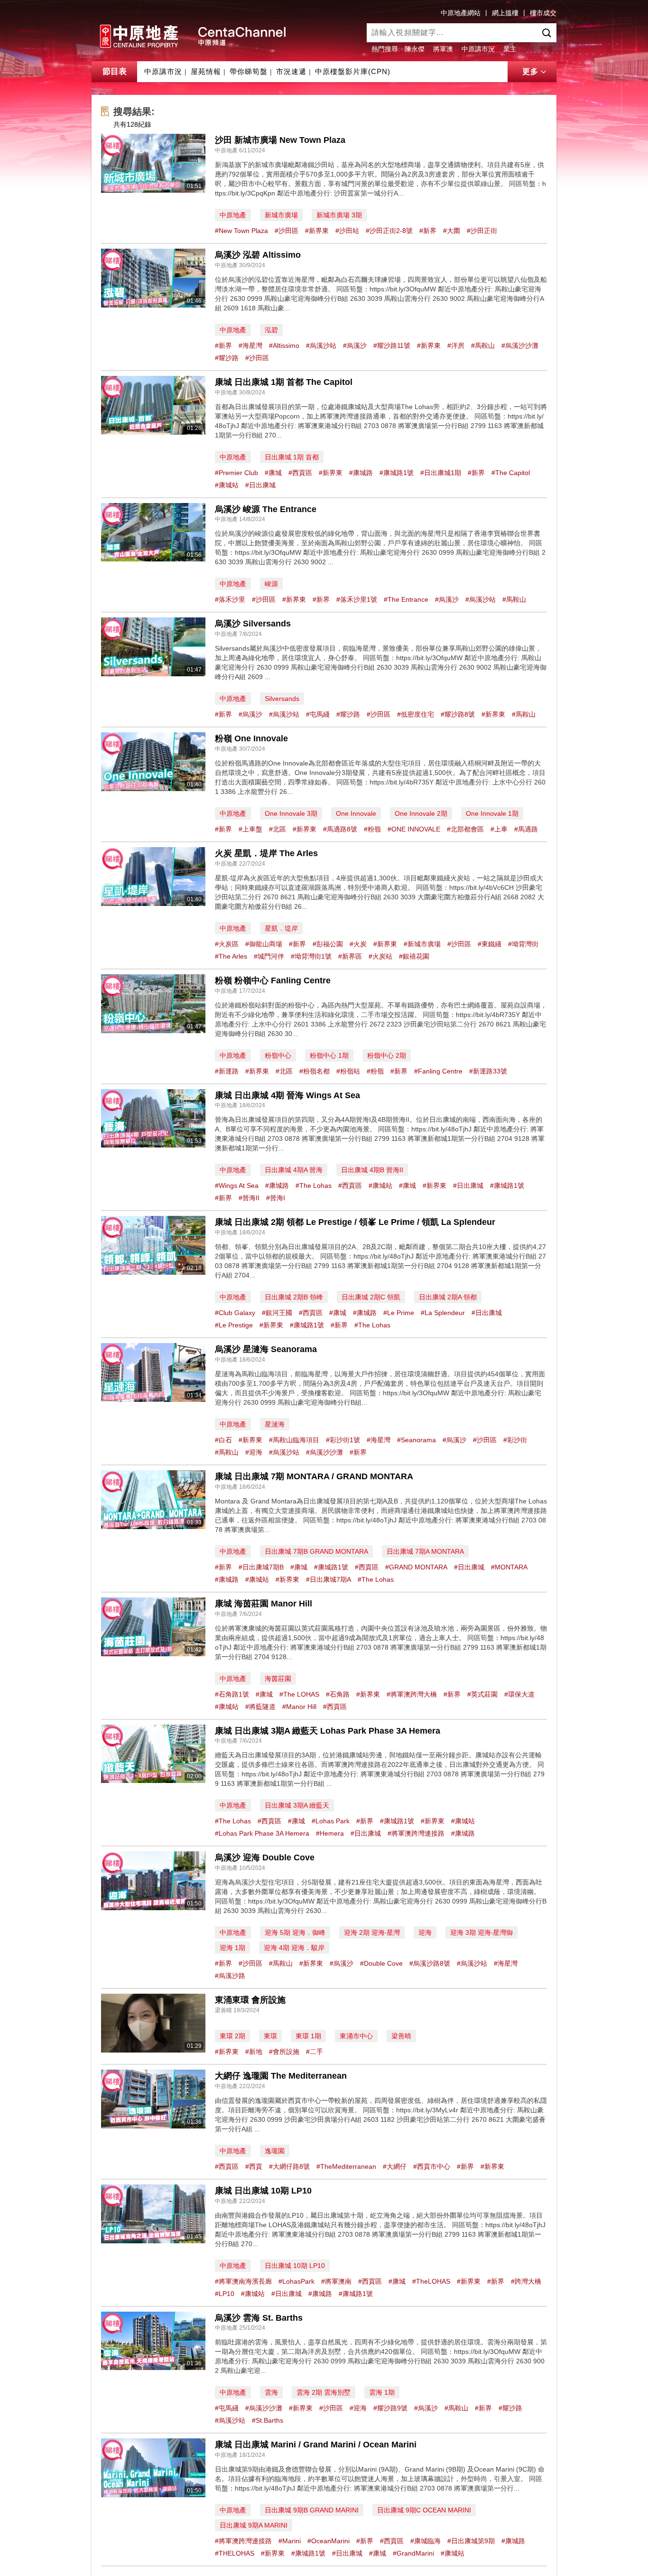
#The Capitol (511, 473)
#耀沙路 (227, 358)
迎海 (425, 1932)
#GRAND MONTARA (416, 1567)
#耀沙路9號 (390, 2408)
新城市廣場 (281, 215)
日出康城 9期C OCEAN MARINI (424, 2510)
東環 (270, 2036)
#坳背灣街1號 (311, 956)
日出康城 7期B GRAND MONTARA (316, 1551)
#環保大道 (519, 1694)
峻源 (271, 584)
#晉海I (276, 1198)
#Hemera (330, 1833)
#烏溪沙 (355, 345)
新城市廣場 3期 (339, 215)
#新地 (254, 2052)
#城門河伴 (269, 956)
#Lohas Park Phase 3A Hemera (262, 1833)
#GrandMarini (413, 2553)
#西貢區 (300, 473)
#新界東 (317, 231)
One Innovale (356, 813)
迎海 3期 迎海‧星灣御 (481, 1932)
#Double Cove (381, 1963)
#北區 (278, 829)
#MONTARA (509, 1567)
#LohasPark (296, 2281)
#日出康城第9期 (471, 2541)
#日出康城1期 (441, 473)
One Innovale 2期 (421, 813)
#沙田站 (347, 231)
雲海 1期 (382, 2392)
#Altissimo (284, 345)
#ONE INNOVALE (414, 829)
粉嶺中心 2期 (387, 1055)
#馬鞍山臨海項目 (294, 1440)
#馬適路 (526, 829)
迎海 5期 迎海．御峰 (295, 1932)
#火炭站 (380, 956)
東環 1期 (308, 2036)
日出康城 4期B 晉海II (372, 1170)
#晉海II (249, 1198)
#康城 (273, 473)
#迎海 (254, 1452)
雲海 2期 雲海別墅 (324, 2392)
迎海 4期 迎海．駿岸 (294, 1948)
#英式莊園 (482, 1694)
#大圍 (452, 231)
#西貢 (254, 2166)
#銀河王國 (277, 1313)
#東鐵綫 (490, 944)
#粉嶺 (372, 829)
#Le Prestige (234, 1325)
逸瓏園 (275, 2151)
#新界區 (350, 956)
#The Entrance (406, 599)
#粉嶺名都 (315, 1071)
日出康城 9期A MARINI (254, 2525)
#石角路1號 (232, 1694)
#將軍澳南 (336, 2281)
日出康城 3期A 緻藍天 (297, 1805)
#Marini (290, 2541)
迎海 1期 (232, 1948)
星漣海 (275, 1424)
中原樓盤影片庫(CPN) (353, 71)
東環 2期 (232, 2036)
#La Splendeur (443, 1313)
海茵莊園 (278, 1679)
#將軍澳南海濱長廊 (243, 2281)
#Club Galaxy (235, 1313)
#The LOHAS (299, 1694)
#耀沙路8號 (458, 714)
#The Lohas (314, 1185)
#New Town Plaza (241, 231)
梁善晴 (401, 2036)
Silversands (282, 699)
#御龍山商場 (264, 944)
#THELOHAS (235, 2553)
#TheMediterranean (346, 2166)
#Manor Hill (299, 1707)
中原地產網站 (461, 13)
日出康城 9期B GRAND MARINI (312, 2510)
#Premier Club (236, 473)
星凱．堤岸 (281, 928)
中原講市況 (478, 49)
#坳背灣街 (523, 944)
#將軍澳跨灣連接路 (416, 1833)
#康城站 (227, 485)
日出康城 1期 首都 (292, 457)
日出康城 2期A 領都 (448, 1297)
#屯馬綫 (318, 714)
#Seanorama (417, 1440)
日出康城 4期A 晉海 (294, 1170)
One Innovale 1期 (492, 813)
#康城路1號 (397, 473)
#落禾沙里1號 (357, 599)
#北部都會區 (465, 829)
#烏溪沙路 (230, 1976)
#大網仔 (395, 2166)
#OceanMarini (329, 2541)
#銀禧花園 (414, 956)
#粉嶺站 (348, 1071)
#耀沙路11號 (392, 345)
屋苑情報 (206, 71)
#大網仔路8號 (289, 2166)
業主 (510, 49)
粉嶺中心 (278, 1055)
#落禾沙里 (230, 599)
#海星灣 (250, 345)
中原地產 (233, 215)
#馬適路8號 (340, 829)
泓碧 (271, 330)
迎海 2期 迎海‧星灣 (372, 1932)
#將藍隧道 (260, 1707)
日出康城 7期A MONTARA (425, 1551)
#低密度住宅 (416, 714)
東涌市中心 (356, 2036)
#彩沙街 (515, 1440)
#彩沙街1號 (343, 1440)
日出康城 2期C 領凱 (371, 1297)
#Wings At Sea (237, 1185)
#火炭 (358, 944)
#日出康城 (260, 485)
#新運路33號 (488, 1071)
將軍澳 (443, 49)
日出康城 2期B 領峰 (294, 1297)
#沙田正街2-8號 (389, 231)
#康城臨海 (426, 2541)
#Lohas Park (331, 1821)
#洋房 (456, 345)
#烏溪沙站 (321, 345)
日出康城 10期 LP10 (295, 2266)
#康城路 (361, 473)
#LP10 (225, 2294)
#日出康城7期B (261, 1567)
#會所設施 (284, 2052)
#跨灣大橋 (526, 2281)
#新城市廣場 (422, 944)
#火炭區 (227, 944)
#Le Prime (399, 1313)
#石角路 (338, 1694)
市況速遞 (291, 71)
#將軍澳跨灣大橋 (412, 1694)
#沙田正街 (482, 231)
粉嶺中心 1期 (329, 1055)
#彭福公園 (328, 944)
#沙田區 (287, 231)
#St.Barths (268, 2420)
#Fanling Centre (438, 1071)
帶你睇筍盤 (249, 71)
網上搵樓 (505, 13)
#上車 (499, 829)
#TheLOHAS (431, 2281)
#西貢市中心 (432, 2166)
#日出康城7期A (329, 1579)
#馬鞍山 (483, 345)
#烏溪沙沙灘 (520, 345)
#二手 (315, 2052)
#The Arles (231, 956)
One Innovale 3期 (291, 813)
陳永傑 (415, 49)
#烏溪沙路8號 (430, 1963)
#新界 (428, 231)
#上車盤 (250, 829)
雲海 (271, 2392)
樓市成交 (543, 13)
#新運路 (227, 1071)
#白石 (223, 1440)
